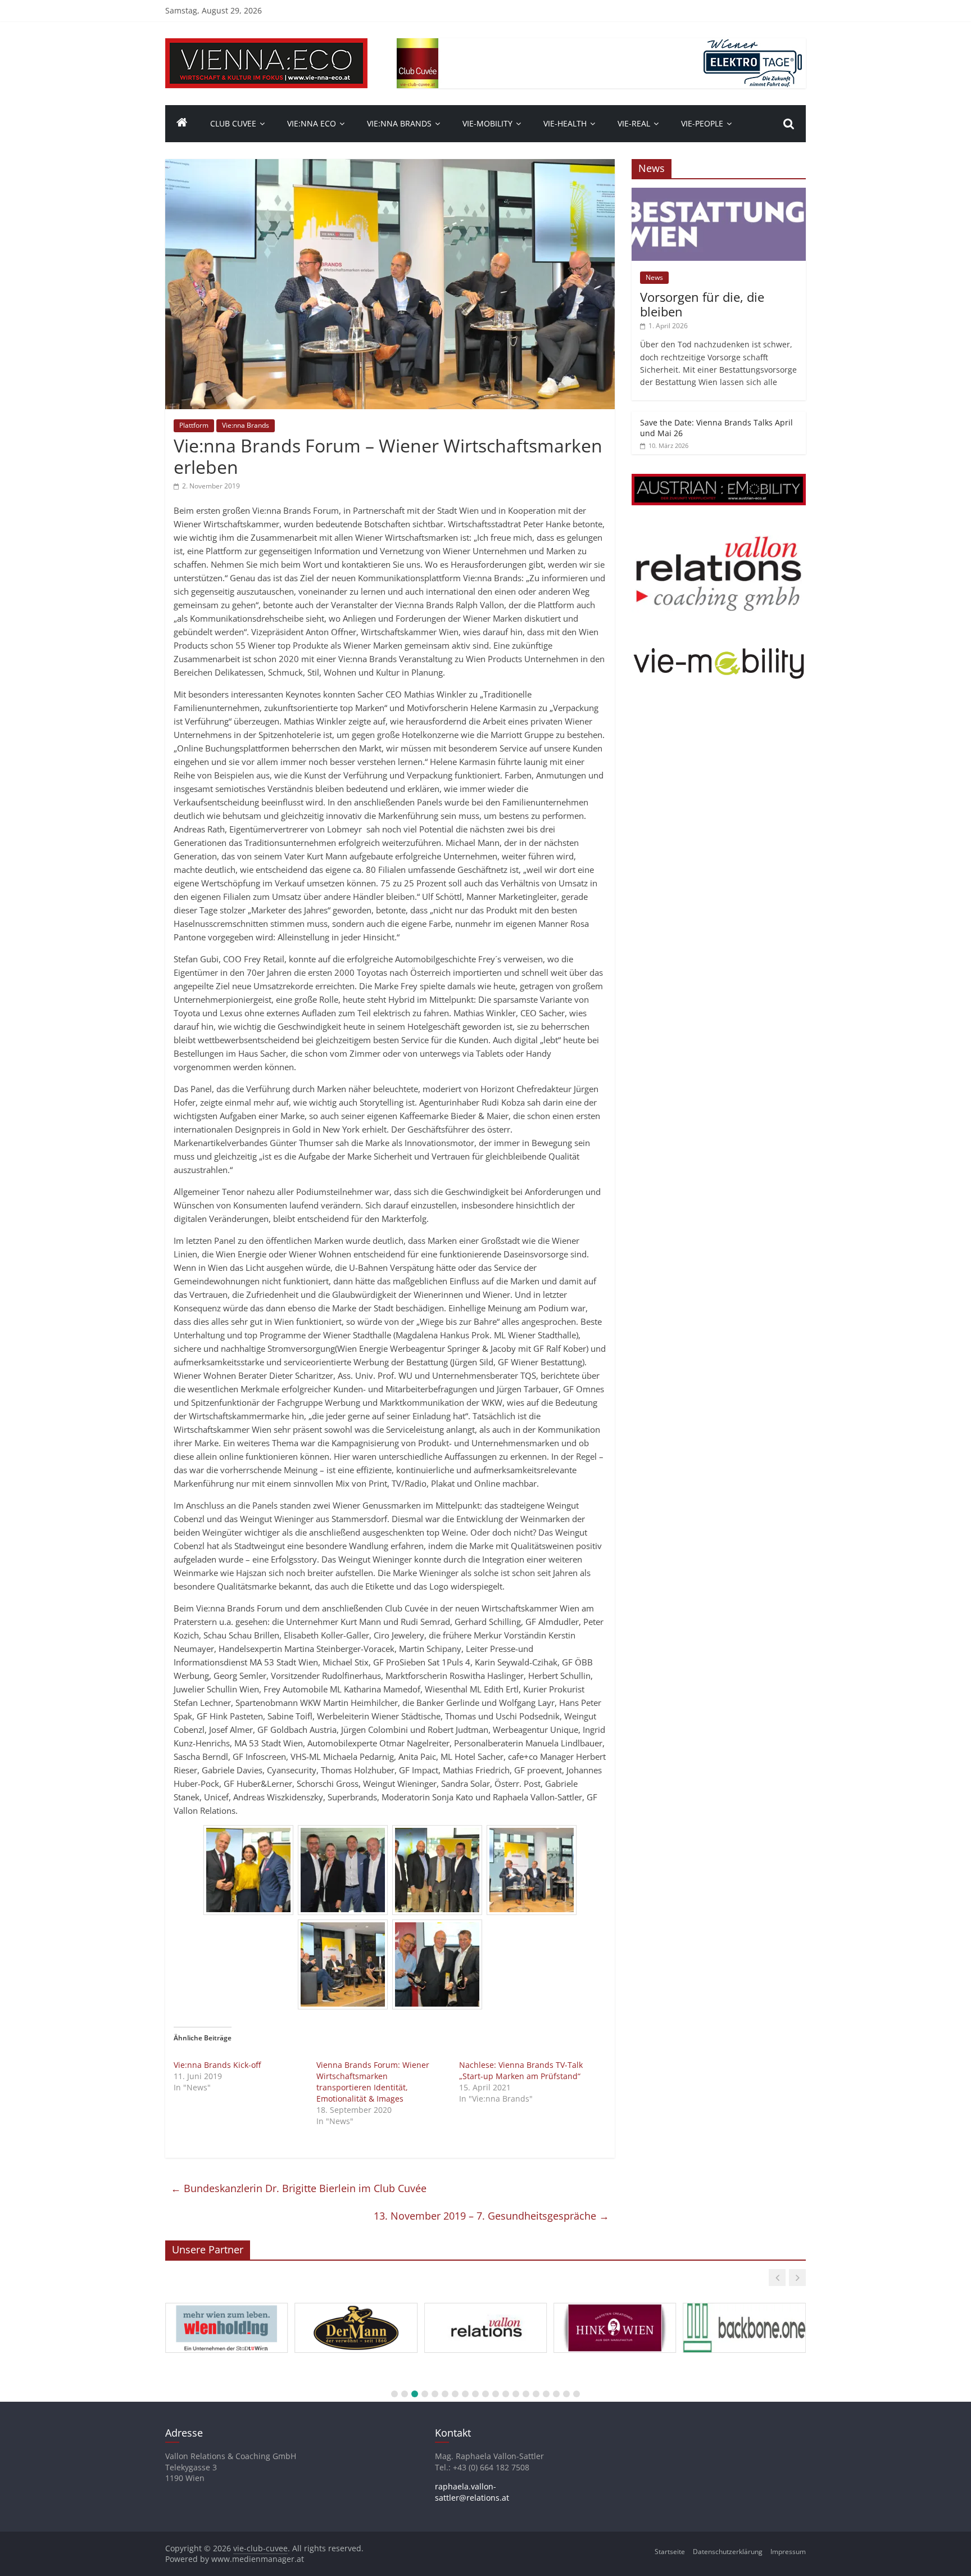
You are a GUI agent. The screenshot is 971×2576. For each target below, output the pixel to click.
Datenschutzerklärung (728, 2552)
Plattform (194, 425)
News (654, 277)
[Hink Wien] (615, 2303)
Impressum (788, 2552)
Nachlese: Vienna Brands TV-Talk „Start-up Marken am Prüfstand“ (521, 2070)
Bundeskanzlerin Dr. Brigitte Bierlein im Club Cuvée (299, 2188)
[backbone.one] (744, 2303)
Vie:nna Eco (312, 123)
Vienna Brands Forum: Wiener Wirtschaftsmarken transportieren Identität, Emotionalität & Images (373, 2082)
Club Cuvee (233, 123)
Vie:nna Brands (399, 123)
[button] (777, 2278)
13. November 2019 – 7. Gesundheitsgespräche (491, 2216)
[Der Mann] (356, 2303)
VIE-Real (634, 123)
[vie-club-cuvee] (266, 45)
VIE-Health (565, 123)
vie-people (702, 123)
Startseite (670, 2552)
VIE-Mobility (487, 123)
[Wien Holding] (226, 2303)
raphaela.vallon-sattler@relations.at (472, 2492)
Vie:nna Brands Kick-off (217, 2065)
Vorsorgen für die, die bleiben (702, 304)
